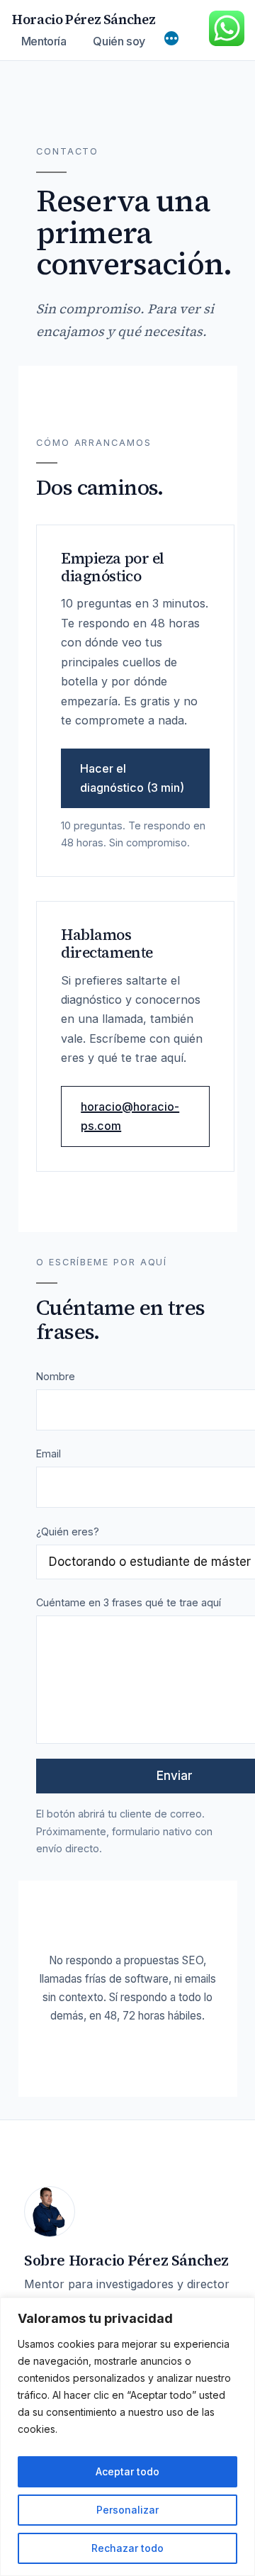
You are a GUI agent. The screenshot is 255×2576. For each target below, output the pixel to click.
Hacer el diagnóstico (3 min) (132, 778)
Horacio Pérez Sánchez (84, 19)
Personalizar (127, 2510)
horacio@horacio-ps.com (130, 1116)
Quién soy (119, 41)
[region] (127, 2437)
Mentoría (44, 41)
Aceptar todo (127, 2471)
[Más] (171, 40)
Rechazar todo (127, 2548)
